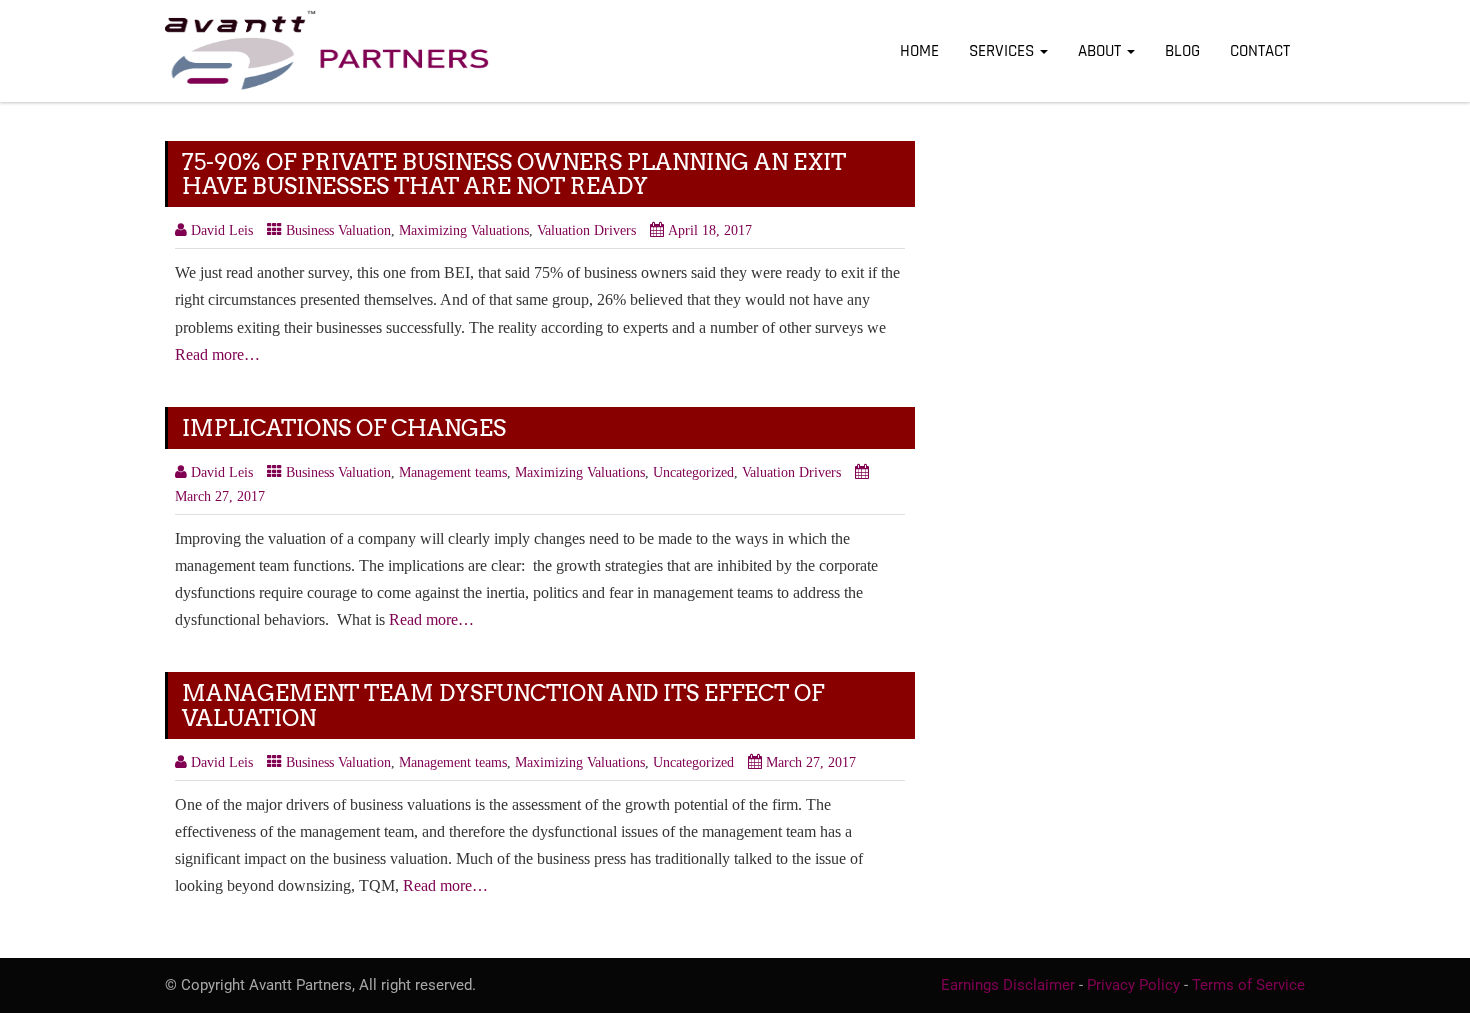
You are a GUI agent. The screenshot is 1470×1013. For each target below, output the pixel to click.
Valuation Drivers (586, 230)
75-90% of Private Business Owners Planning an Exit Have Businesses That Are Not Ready (514, 174)
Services (1003, 51)
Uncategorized (693, 472)
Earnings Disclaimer (1008, 985)
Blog (1182, 51)
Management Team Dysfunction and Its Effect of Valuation (503, 705)
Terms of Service (1248, 985)
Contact (1260, 51)
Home (919, 51)
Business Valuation (338, 230)
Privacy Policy (1133, 985)
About (1101, 51)
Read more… (217, 354)
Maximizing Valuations (464, 230)
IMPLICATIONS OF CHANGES (344, 428)
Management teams (453, 472)
